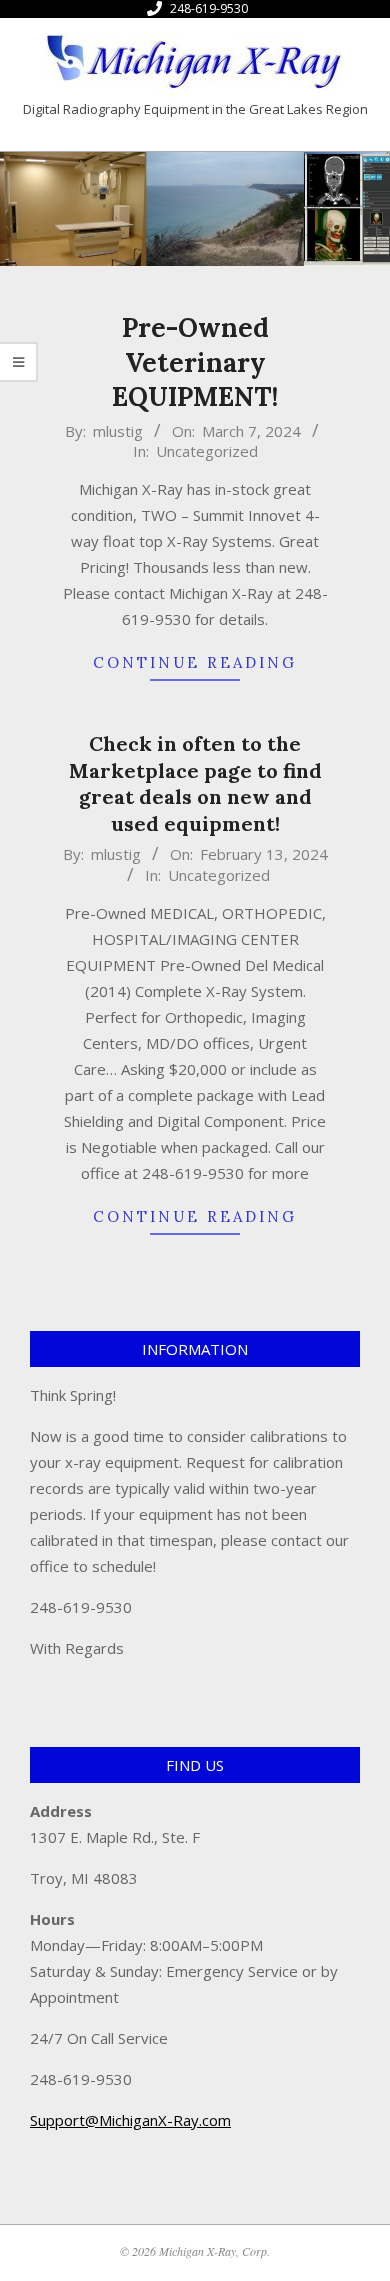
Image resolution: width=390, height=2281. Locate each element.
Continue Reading (195, 662)
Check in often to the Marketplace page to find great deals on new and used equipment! (195, 783)
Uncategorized (207, 451)
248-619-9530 (209, 8)
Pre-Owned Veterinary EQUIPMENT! (195, 362)
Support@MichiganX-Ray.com (130, 2120)
